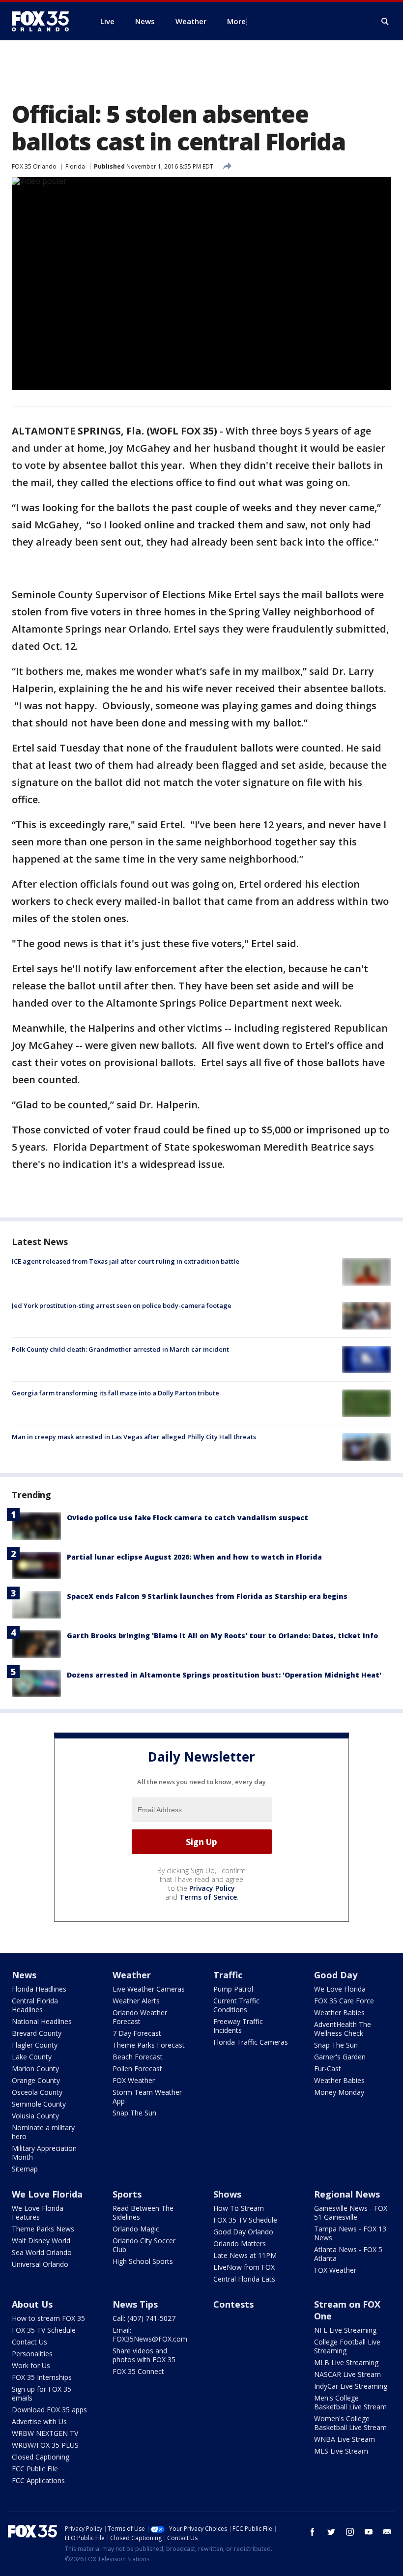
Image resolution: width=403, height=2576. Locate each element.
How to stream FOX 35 (48, 2318)
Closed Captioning (41, 2457)
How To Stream (239, 2208)
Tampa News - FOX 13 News (350, 2233)
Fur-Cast (328, 2069)
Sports (127, 2194)
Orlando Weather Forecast (140, 2017)
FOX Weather (134, 2080)
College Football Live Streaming (347, 2346)
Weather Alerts (136, 2001)
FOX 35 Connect (138, 2371)
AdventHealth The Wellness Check (343, 2029)
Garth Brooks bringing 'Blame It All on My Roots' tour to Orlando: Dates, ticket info (222, 1635)
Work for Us (31, 2365)
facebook (313, 2532)
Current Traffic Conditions (236, 2005)
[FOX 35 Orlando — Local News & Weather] (44, 21)
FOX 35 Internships (42, 2377)
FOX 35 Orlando (34, 166)
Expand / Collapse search (385, 22)
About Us (32, 2304)
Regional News (347, 2194)
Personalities (32, 2354)
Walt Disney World (41, 2241)
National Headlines (42, 2021)
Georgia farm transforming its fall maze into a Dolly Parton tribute (115, 1393)
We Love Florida (340, 1989)
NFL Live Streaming (345, 2330)
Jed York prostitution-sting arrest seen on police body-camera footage (122, 1305)
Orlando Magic (136, 2229)
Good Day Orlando (243, 2232)
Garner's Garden (340, 2057)
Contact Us (29, 2342)
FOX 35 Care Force (344, 2001)
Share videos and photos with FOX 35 (144, 2355)
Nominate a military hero (43, 2132)
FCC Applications (38, 2480)
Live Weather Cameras (149, 1989)
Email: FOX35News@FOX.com (150, 2334)
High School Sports (143, 2261)
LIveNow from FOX (244, 2267)
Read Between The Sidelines (143, 2213)
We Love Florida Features (38, 2213)
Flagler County (35, 2045)
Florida (75, 166)
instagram (350, 2532)
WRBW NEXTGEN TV (45, 2433)
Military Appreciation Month (44, 2153)
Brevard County (37, 2033)
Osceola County (37, 2092)
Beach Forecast (138, 2057)
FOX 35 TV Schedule (245, 2220)
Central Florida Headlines (35, 2005)
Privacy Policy (212, 1888)
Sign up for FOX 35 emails (42, 2393)
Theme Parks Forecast (149, 2045)
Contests (233, 2304)
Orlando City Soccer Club (144, 2245)
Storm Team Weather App (147, 2097)
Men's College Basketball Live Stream (350, 2402)
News (24, 1975)
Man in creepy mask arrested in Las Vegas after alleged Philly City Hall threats (134, 1437)
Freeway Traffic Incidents (238, 2026)
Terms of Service (208, 1897)
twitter (331, 2532)
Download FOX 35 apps (49, 2410)
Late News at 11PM (245, 2255)
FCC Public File (35, 2469)
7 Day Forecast (137, 2033)
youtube (369, 2532)
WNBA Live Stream (345, 2439)
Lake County (32, 2057)
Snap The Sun (134, 2113)
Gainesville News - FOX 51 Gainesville (351, 2213)
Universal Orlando (40, 2264)
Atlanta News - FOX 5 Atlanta (348, 2254)
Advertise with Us (39, 2421)
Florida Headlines (39, 1989)
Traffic (228, 1975)
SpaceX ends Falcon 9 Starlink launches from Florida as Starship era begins (207, 1596)
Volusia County (35, 2116)
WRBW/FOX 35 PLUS (45, 2445)
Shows (227, 2194)
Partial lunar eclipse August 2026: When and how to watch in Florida (194, 1557)
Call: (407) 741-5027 (144, 2318)
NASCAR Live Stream (347, 2374)
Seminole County (39, 2104)
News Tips (135, 2304)
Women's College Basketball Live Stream (350, 2423)
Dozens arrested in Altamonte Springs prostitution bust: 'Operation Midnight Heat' (224, 1675)
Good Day (336, 1975)
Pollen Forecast (137, 2069)
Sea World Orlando (42, 2252)
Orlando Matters (240, 2243)
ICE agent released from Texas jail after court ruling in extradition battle (126, 1261)
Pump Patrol (233, 1989)
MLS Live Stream (341, 2451)
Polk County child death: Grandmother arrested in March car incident (120, 1349)
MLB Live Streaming (346, 2362)
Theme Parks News (43, 2229)
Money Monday (339, 2092)
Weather (132, 1975)
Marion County (35, 2069)
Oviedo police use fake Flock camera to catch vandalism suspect (187, 1518)
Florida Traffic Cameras (251, 2042)
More (236, 21)
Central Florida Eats (244, 2279)
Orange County (36, 2080)
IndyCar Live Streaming (351, 2386)
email (387, 2532)
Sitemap (25, 2169)
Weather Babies (339, 2012)
